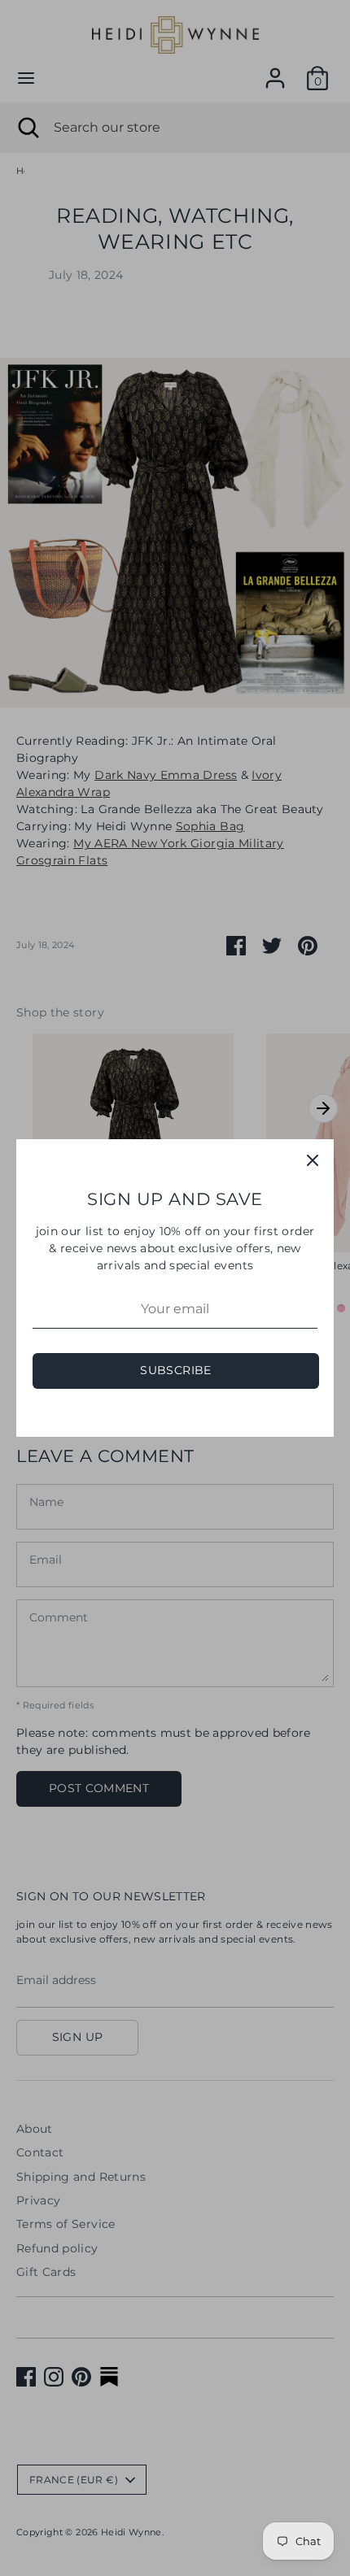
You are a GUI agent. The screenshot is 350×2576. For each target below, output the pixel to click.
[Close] (313, 1160)
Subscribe (175, 1370)
